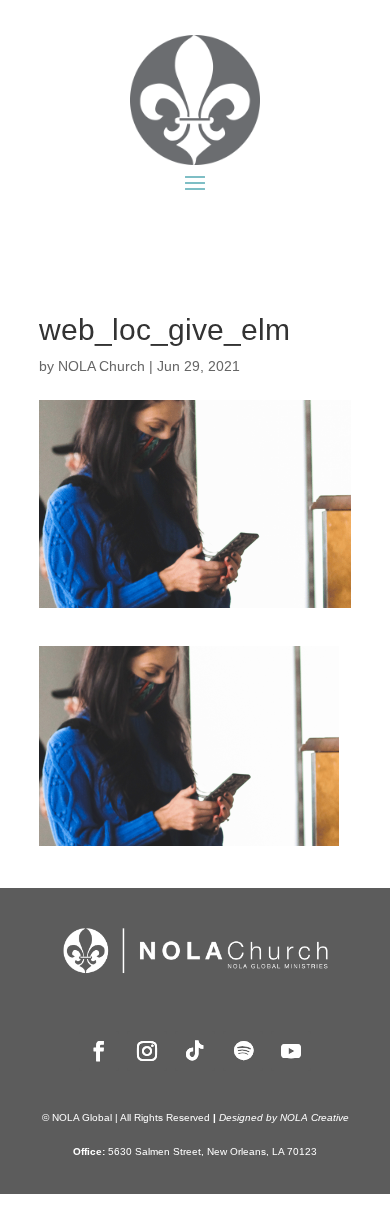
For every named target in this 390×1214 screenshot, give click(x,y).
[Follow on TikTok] (195, 1051)
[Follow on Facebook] (99, 1051)
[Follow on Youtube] (291, 1051)
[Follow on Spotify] (243, 1051)
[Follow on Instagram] (147, 1051)
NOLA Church (101, 366)
